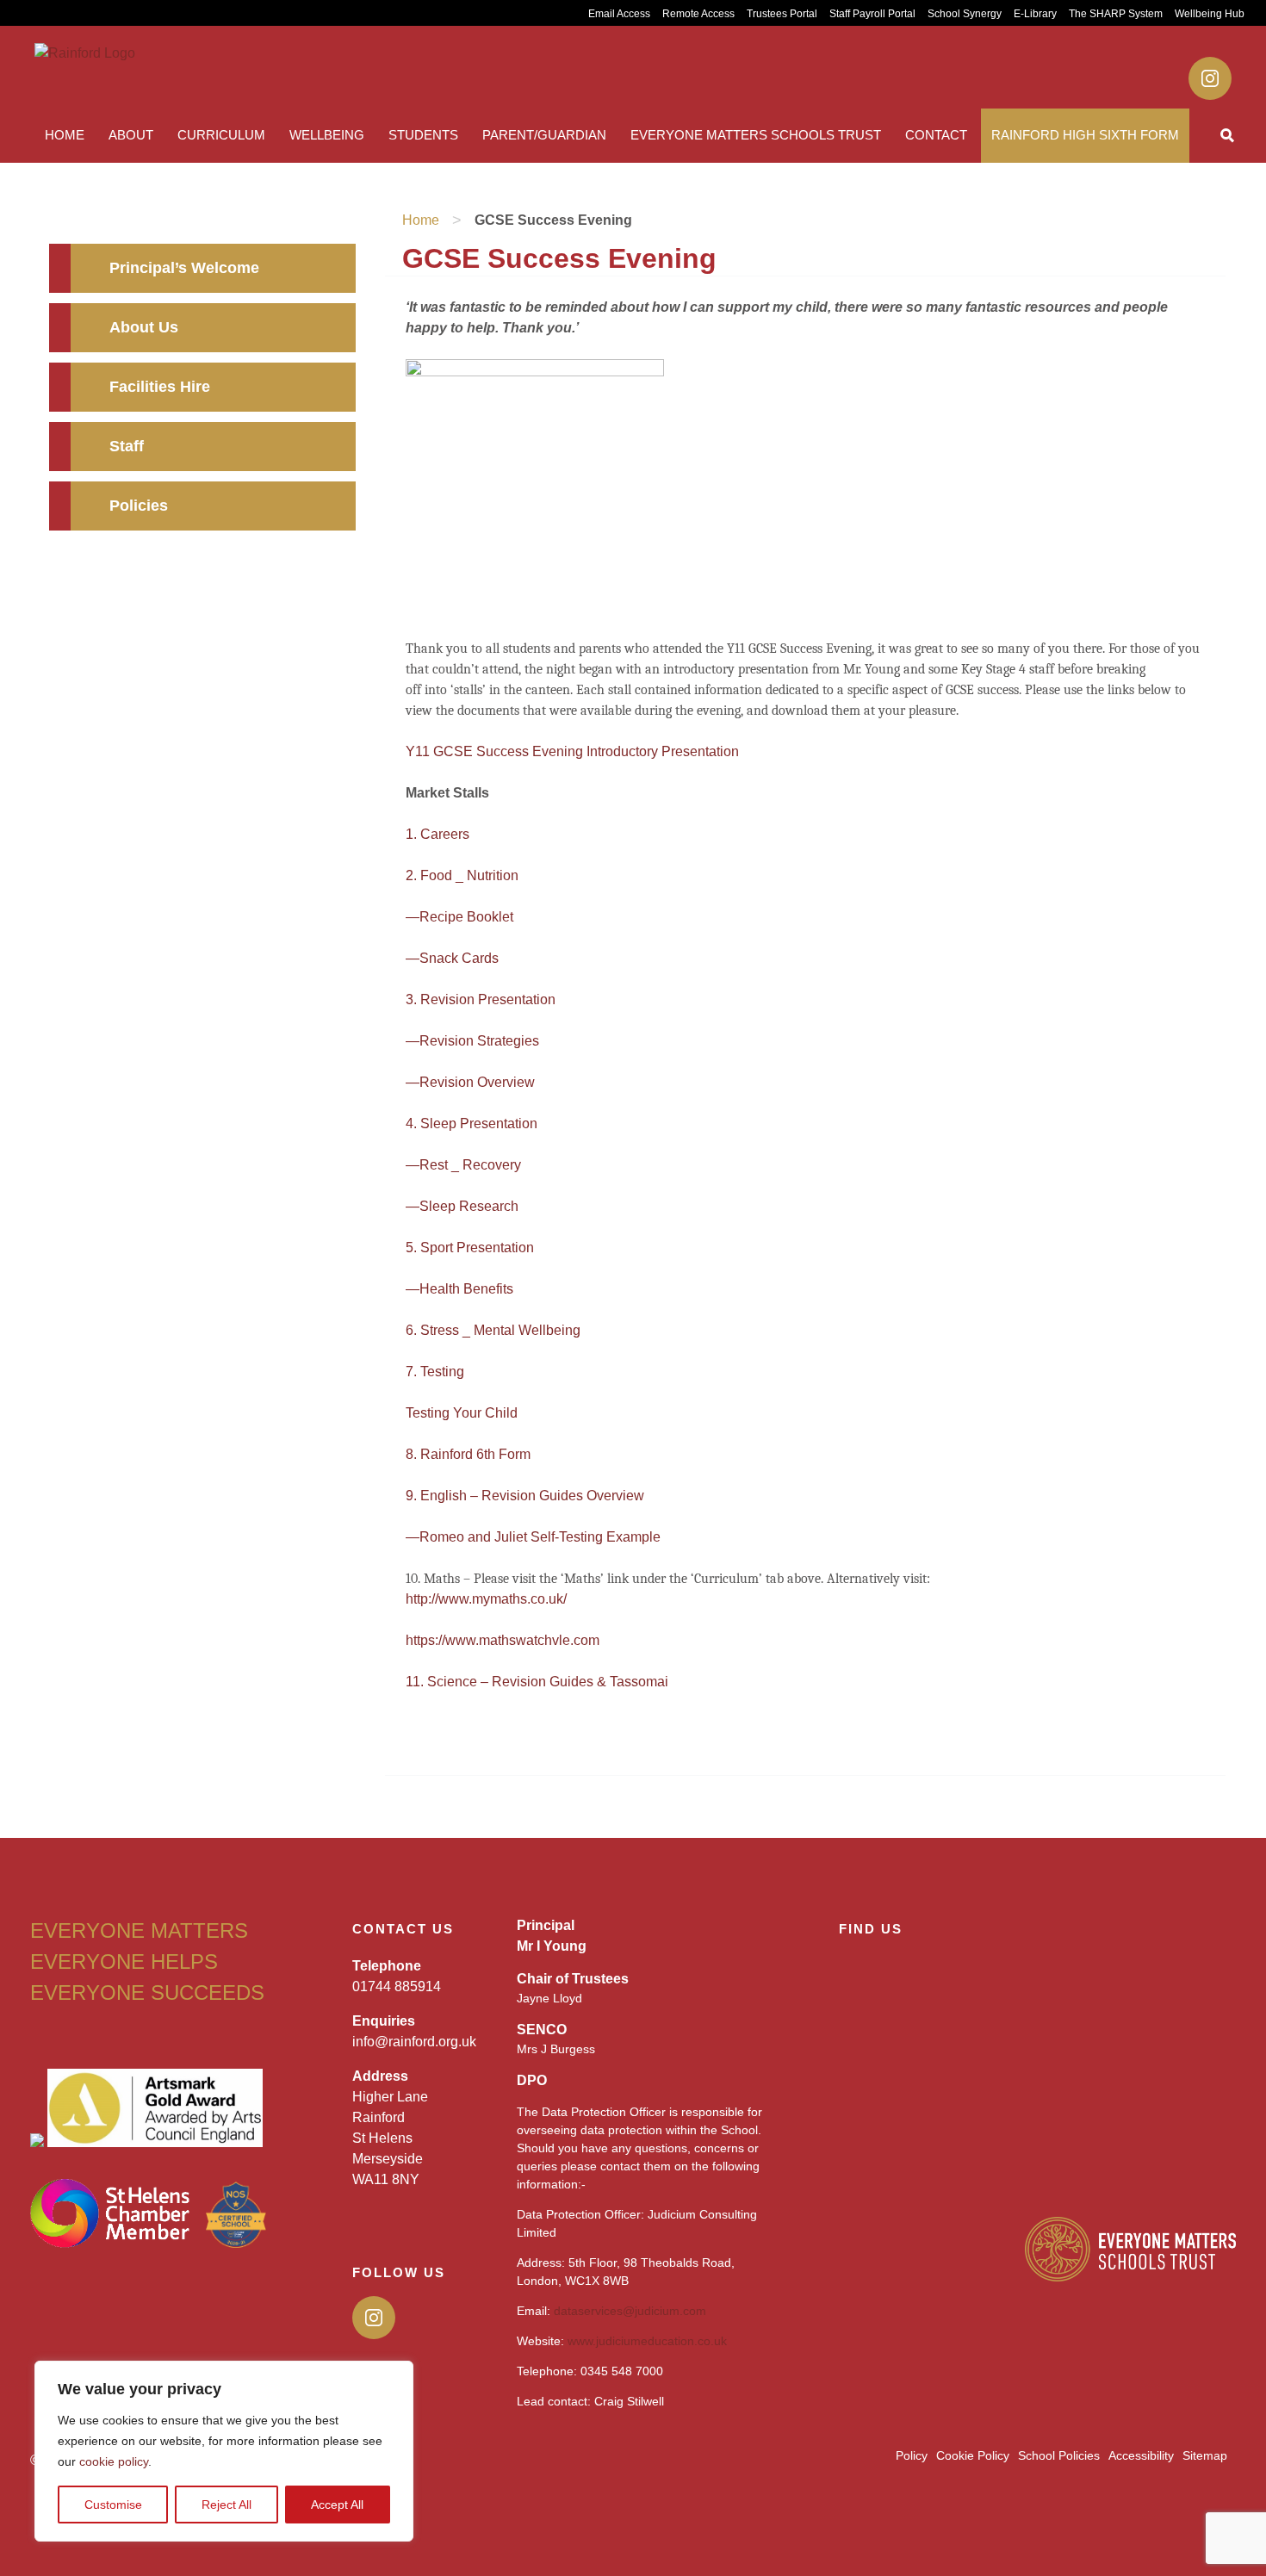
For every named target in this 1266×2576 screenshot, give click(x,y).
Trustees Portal (782, 14)
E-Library (1035, 14)
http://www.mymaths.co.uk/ (486, 1599)
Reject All (227, 2505)
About (131, 135)
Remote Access (698, 14)
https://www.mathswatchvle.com (503, 1640)
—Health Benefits (459, 1289)
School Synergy (965, 14)
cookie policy (114, 2461)
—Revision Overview (470, 1082)
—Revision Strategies (472, 1041)
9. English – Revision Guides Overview (525, 1496)
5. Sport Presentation (470, 1248)
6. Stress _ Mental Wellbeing (493, 1330)
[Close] (395, 2375)
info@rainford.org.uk (414, 2042)
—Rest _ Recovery (463, 1165)
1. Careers (438, 834)
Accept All (337, 2505)
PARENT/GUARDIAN (544, 135)
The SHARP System (1116, 14)
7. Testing (435, 1372)
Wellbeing (327, 135)
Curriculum (221, 135)
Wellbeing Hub (1210, 14)
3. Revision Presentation (481, 999)
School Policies (1059, 2455)
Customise (113, 2505)
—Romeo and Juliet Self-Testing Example (533, 1537)
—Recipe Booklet (459, 917)
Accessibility (1141, 2455)
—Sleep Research (462, 1206)
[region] (224, 2451)
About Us (144, 327)
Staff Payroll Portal (872, 14)
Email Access (619, 14)
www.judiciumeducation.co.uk (647, 2341)
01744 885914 (397, 1986)
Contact (936, 135)
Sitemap (1205, 2455)
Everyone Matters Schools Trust (756, 135)
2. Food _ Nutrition (462, 875)
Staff (127, 446)
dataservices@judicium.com (630, 2311)
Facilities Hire (160, 387)
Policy (912, 2455)
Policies (139, 506)
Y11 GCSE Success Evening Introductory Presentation (572, 751)
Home (65, 135)
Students (423, 135)
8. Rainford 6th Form (468, 1454)
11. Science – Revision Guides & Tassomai (537, 1682)
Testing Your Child (462, 1413)
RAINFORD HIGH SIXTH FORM (1085, 135)
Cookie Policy (973, 2455)
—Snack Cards (452, 958)
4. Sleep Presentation (472, 1124)
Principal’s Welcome (184, 268)
